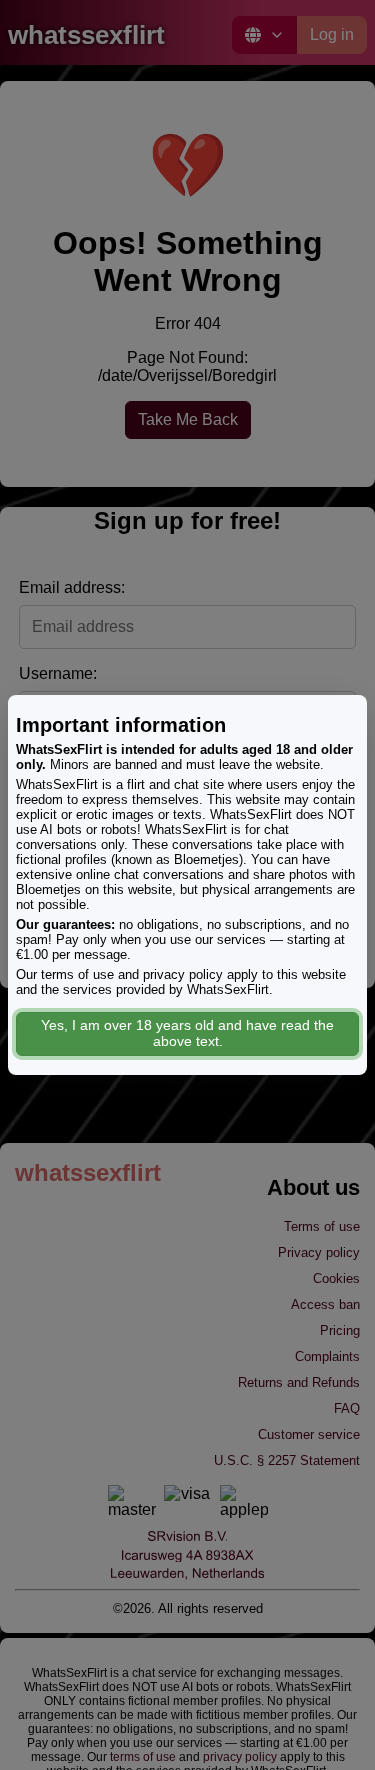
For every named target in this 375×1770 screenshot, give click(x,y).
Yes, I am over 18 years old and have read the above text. (187, 1033)
